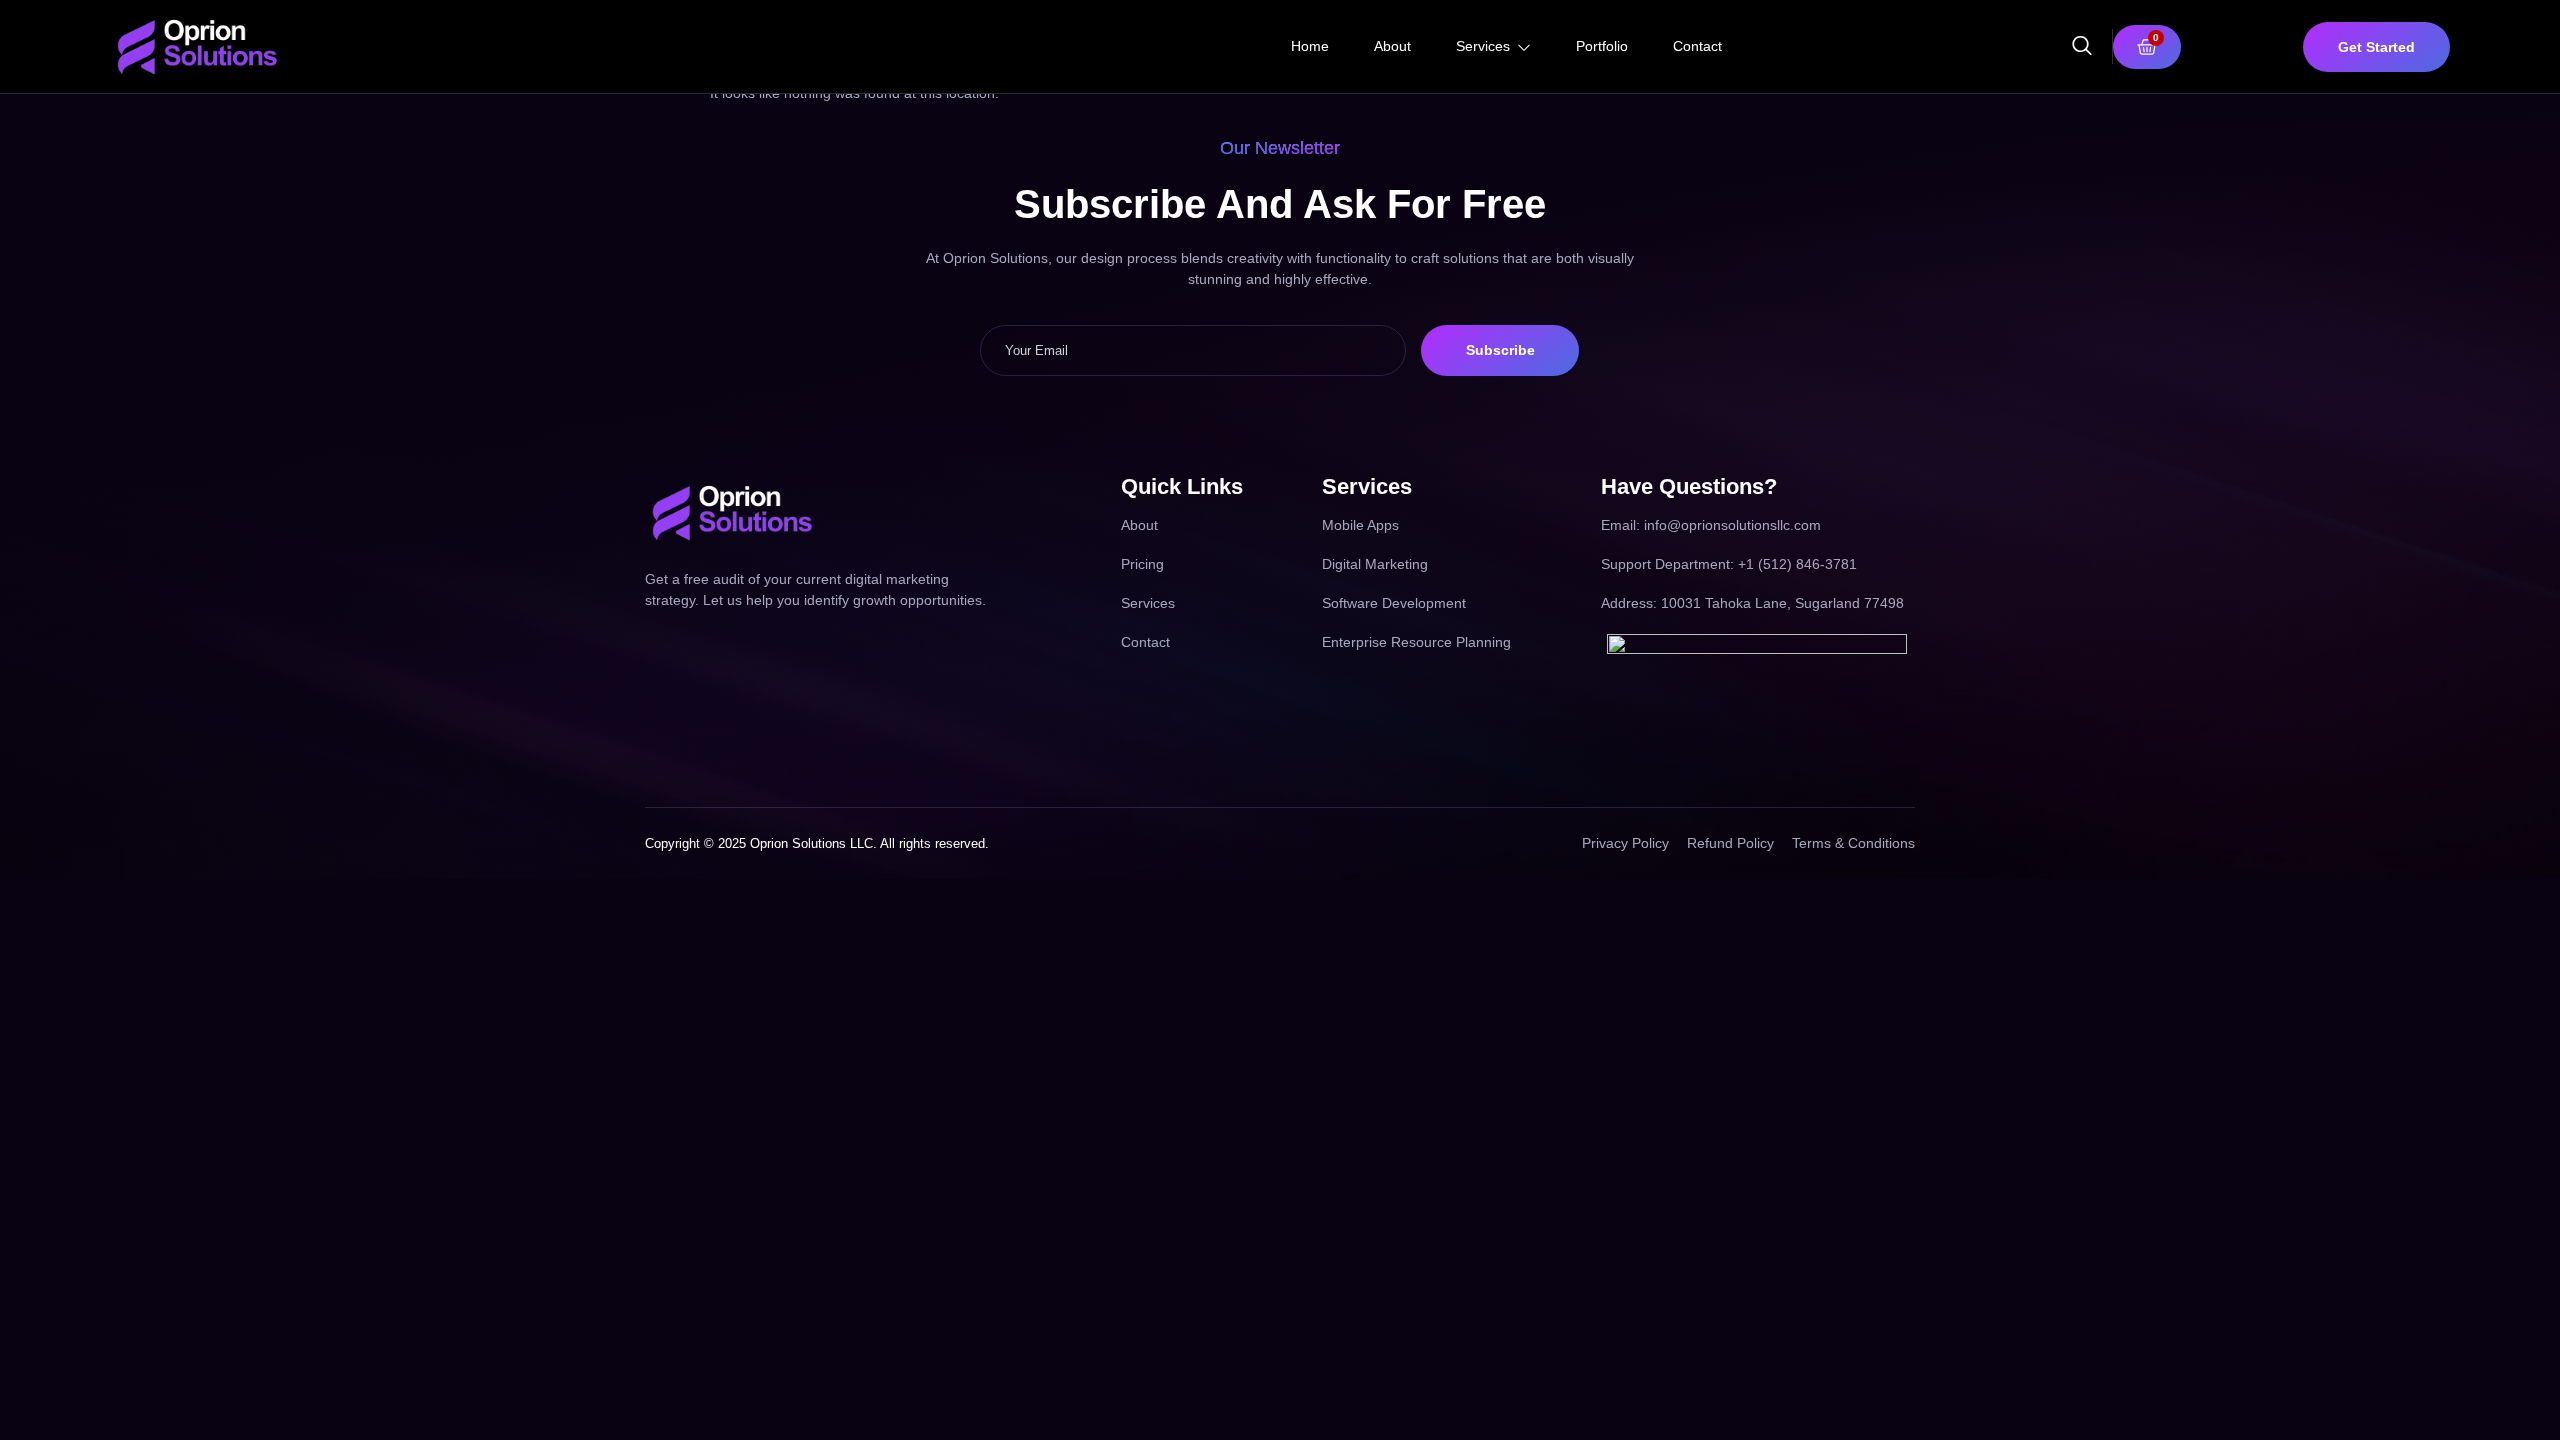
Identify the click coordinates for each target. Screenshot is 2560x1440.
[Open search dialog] (2082, 49)
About (1392, 46)
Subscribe (1500, 350)
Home (1310, 46)
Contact (1697, 46)
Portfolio (1602, 46)
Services (1483, 46)
